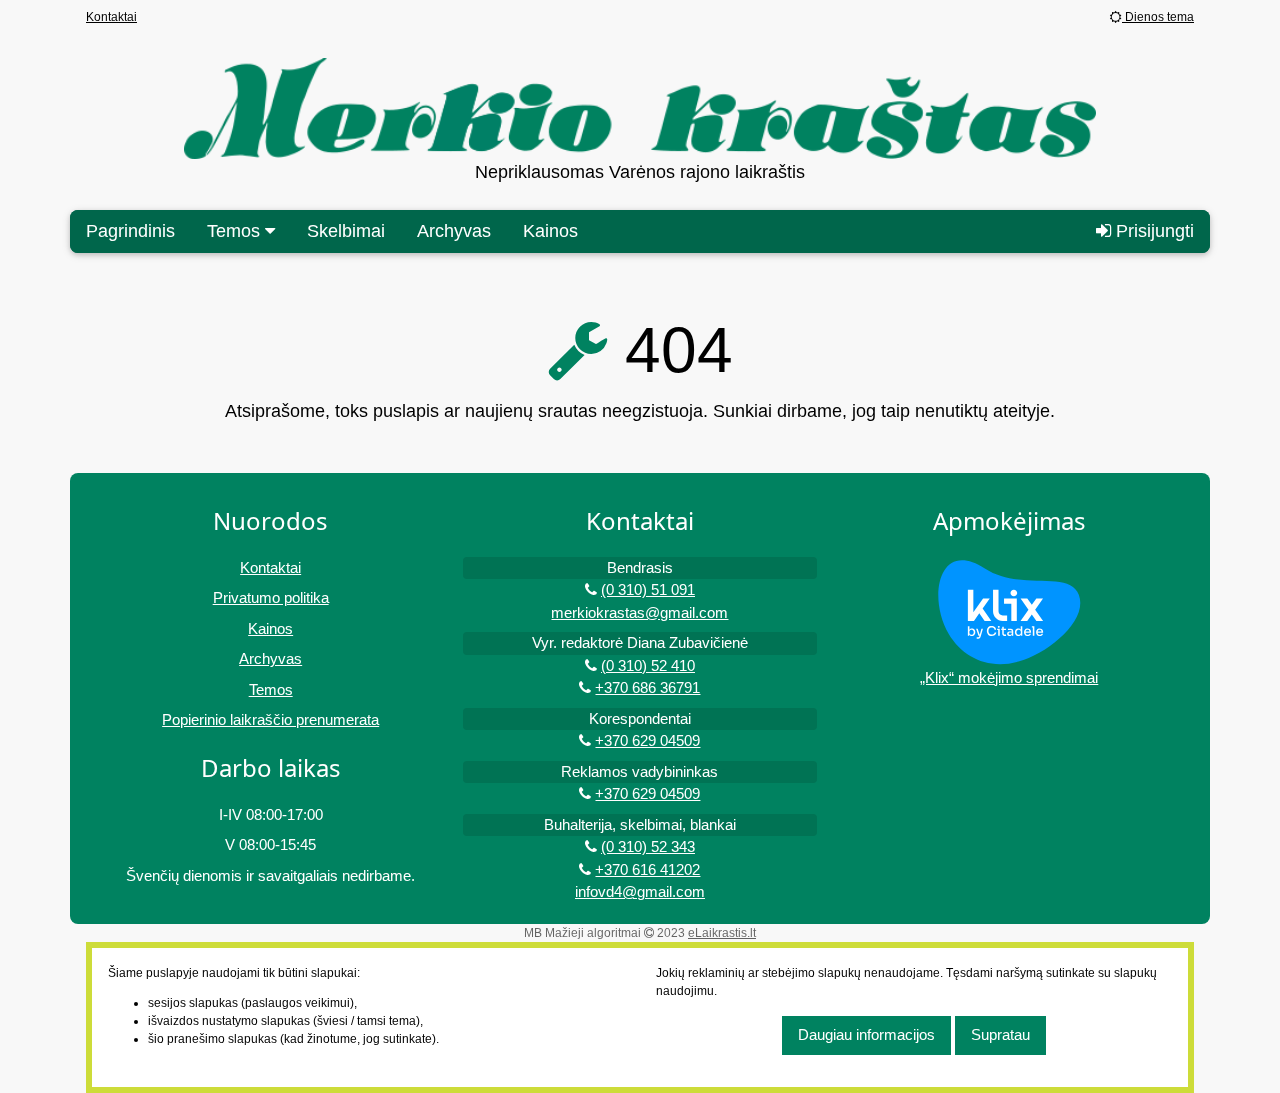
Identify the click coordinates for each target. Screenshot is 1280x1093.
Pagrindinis (130, 231)
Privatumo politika (271, 597)
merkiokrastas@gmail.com (639, 612)
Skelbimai (346, 231)
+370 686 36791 (647, 687)
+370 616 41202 (647, 869)
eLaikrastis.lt (722, 933)
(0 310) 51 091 (648, 589)
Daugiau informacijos (866, 1034)
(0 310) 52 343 (648, 846)
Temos (271, 689)
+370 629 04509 (647, 740)
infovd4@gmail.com (640, 891)
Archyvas (454, 231)
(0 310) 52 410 (648, 665)
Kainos (550, 231)
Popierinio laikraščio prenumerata (270, 719)
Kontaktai (111, 17)
